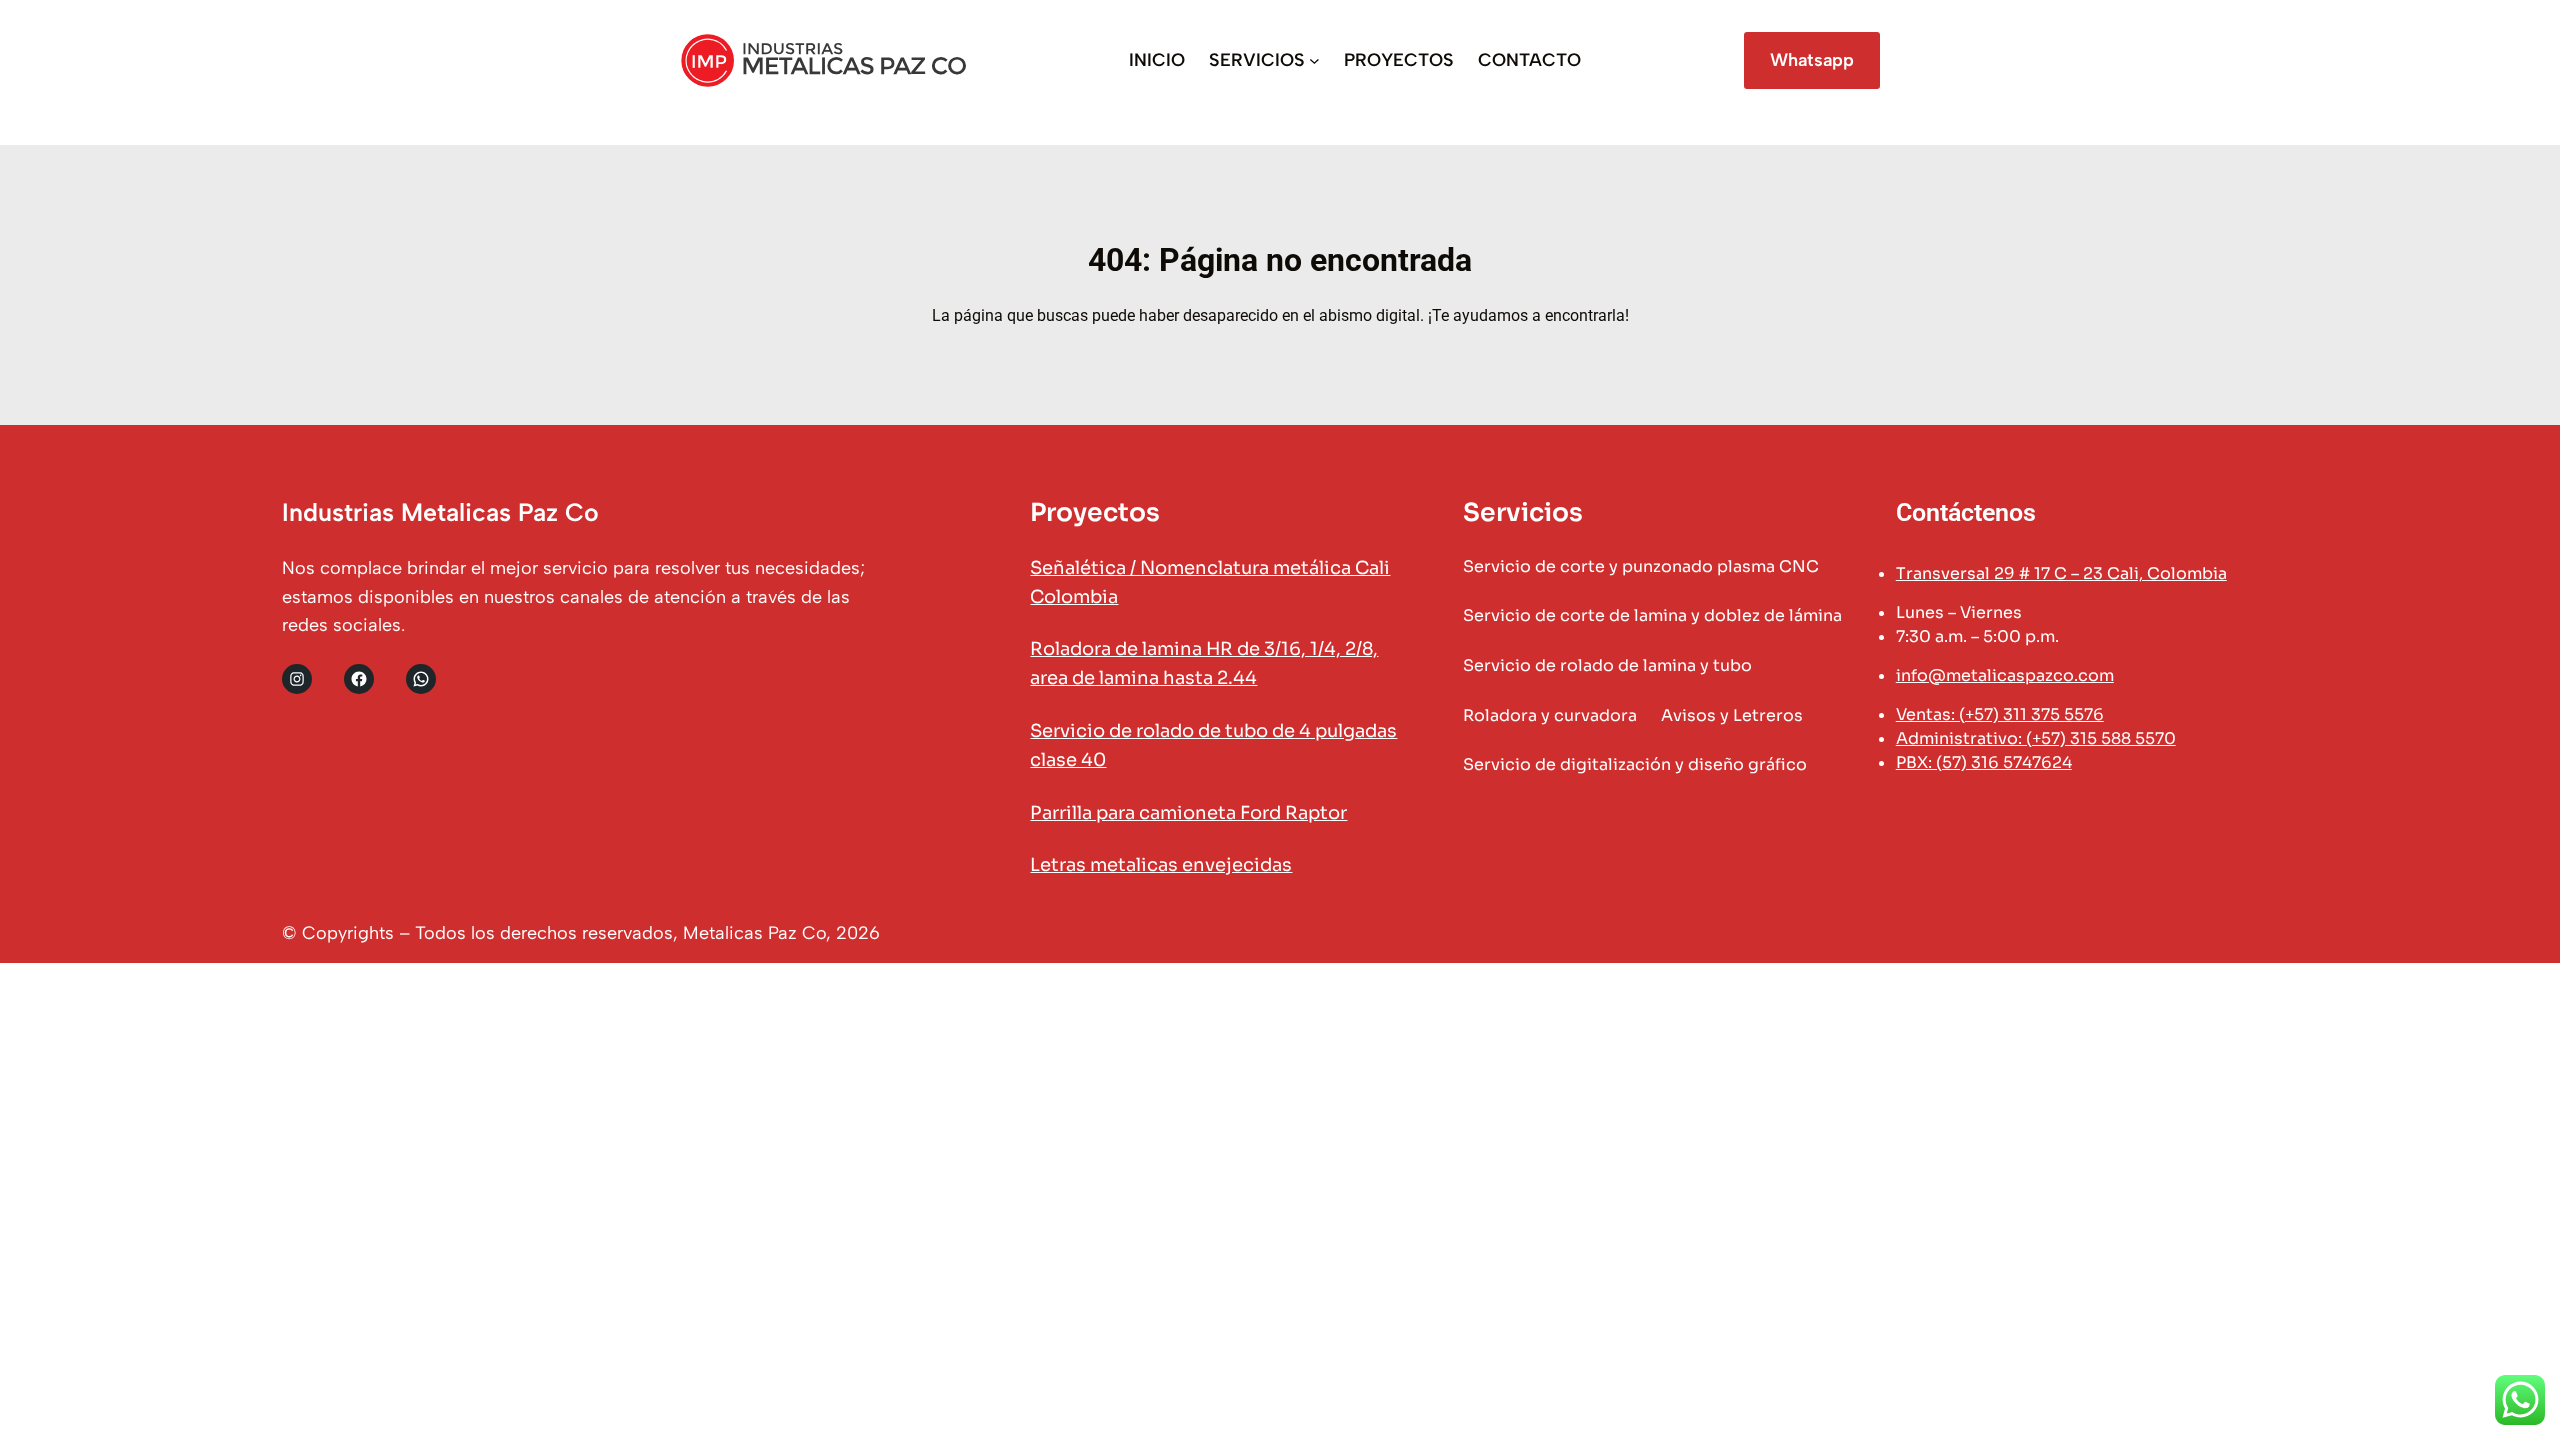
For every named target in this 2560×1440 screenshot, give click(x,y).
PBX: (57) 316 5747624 (1984, 762)
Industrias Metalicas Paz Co (440, 512)
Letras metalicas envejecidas (1161, 865)
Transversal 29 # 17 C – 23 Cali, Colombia (2061, 573)
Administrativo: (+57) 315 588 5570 (2036, 738)
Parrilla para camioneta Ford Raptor (1188, 813)
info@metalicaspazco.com (2005, 675)
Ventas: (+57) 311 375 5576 (2000, 714)
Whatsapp (1812, 60)
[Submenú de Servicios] (1314, 60)
